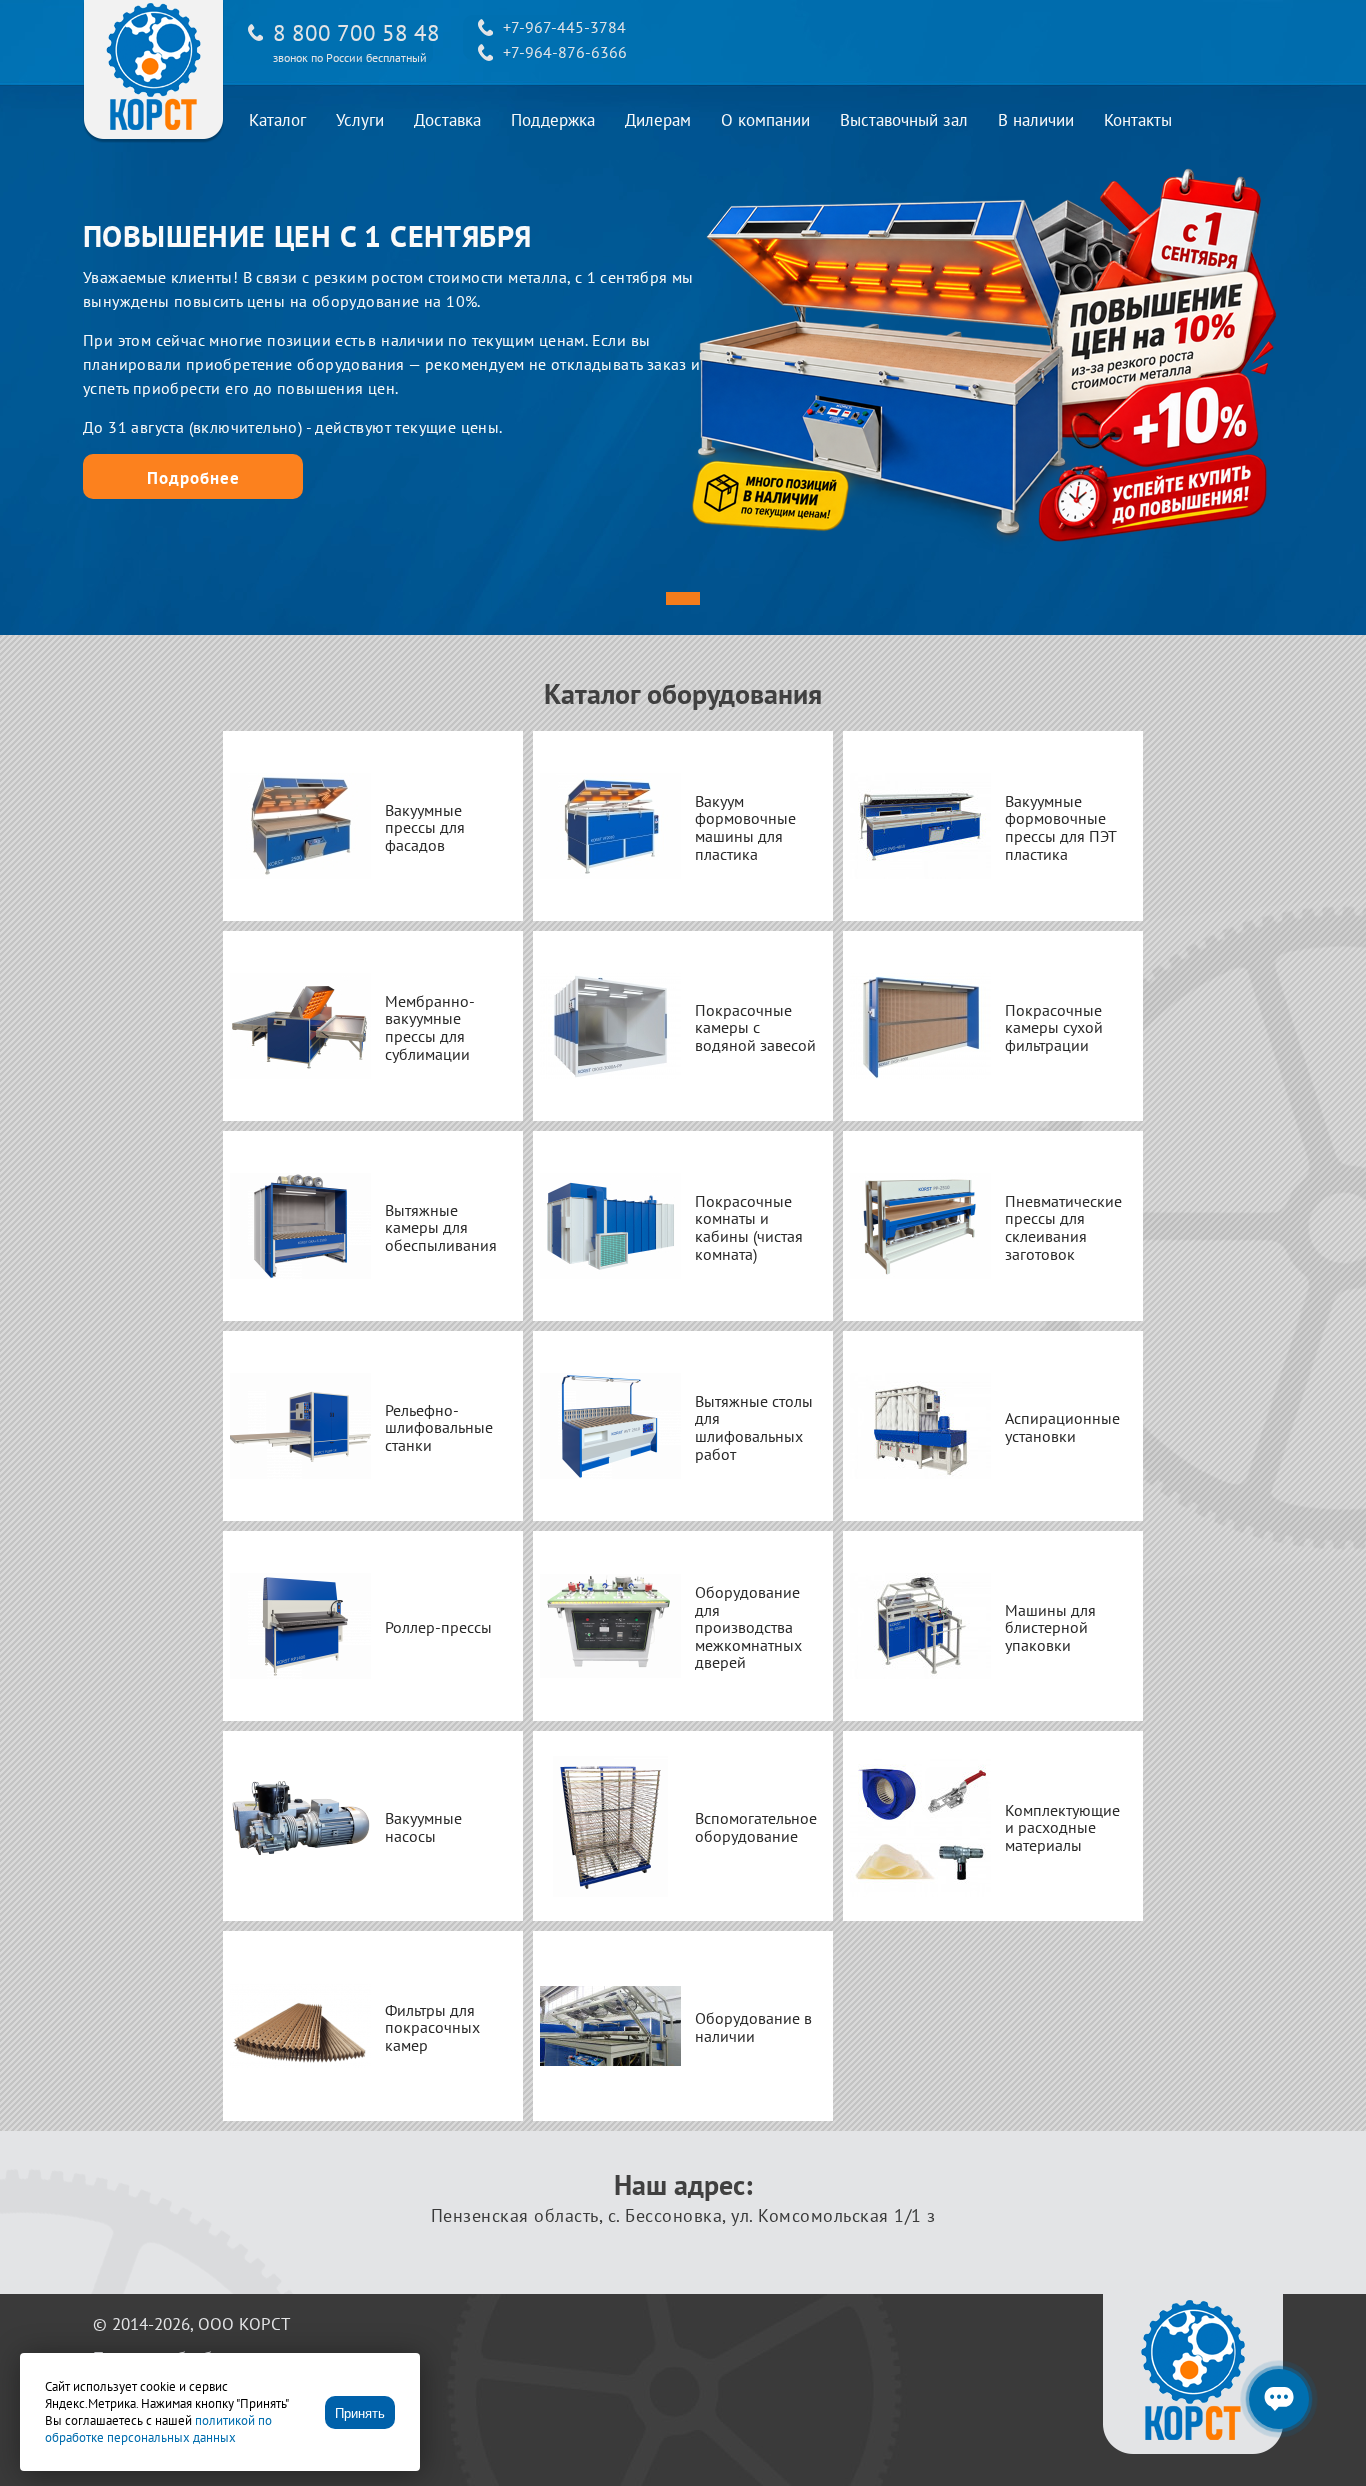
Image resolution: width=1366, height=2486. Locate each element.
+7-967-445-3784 (564, 27)
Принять (360, 2413)
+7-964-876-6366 (565, 52)
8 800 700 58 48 (356, 32)
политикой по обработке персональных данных (158, 2429)
